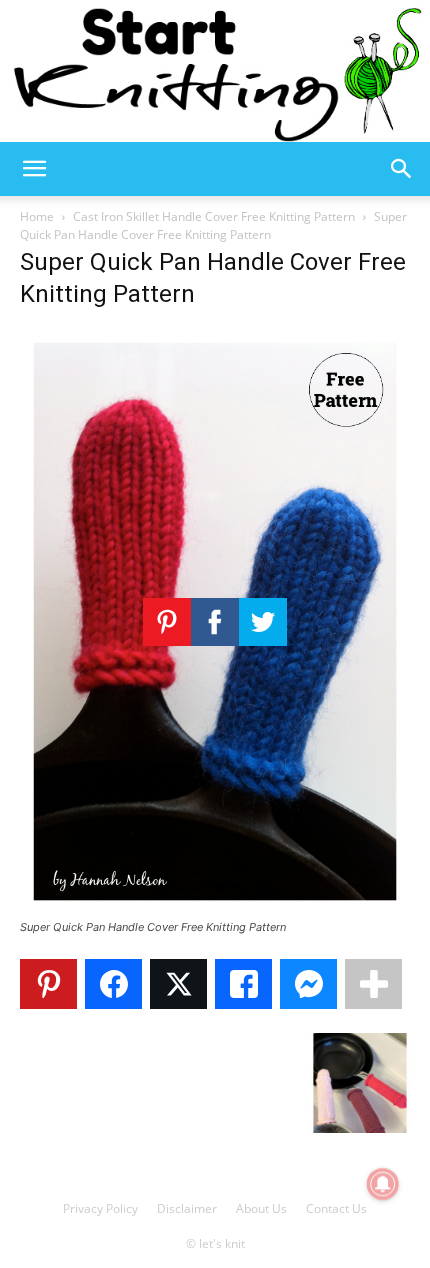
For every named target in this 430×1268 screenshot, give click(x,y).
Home (37, 216)
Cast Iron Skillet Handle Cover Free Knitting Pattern (214, 216)
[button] (34, 169)
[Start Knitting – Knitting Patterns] (215, 71)
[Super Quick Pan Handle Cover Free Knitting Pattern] (215, 908)
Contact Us (336, 1208)
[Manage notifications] (383, 1184)
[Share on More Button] (373, 984)
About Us (261, 1208)
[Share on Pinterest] (48, 984)
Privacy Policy (100, 1208)
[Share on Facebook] (113, 984)
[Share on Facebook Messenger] (308, 984)
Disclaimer (187, 1208)
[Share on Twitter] (178, 984)
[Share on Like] (243, 984)
